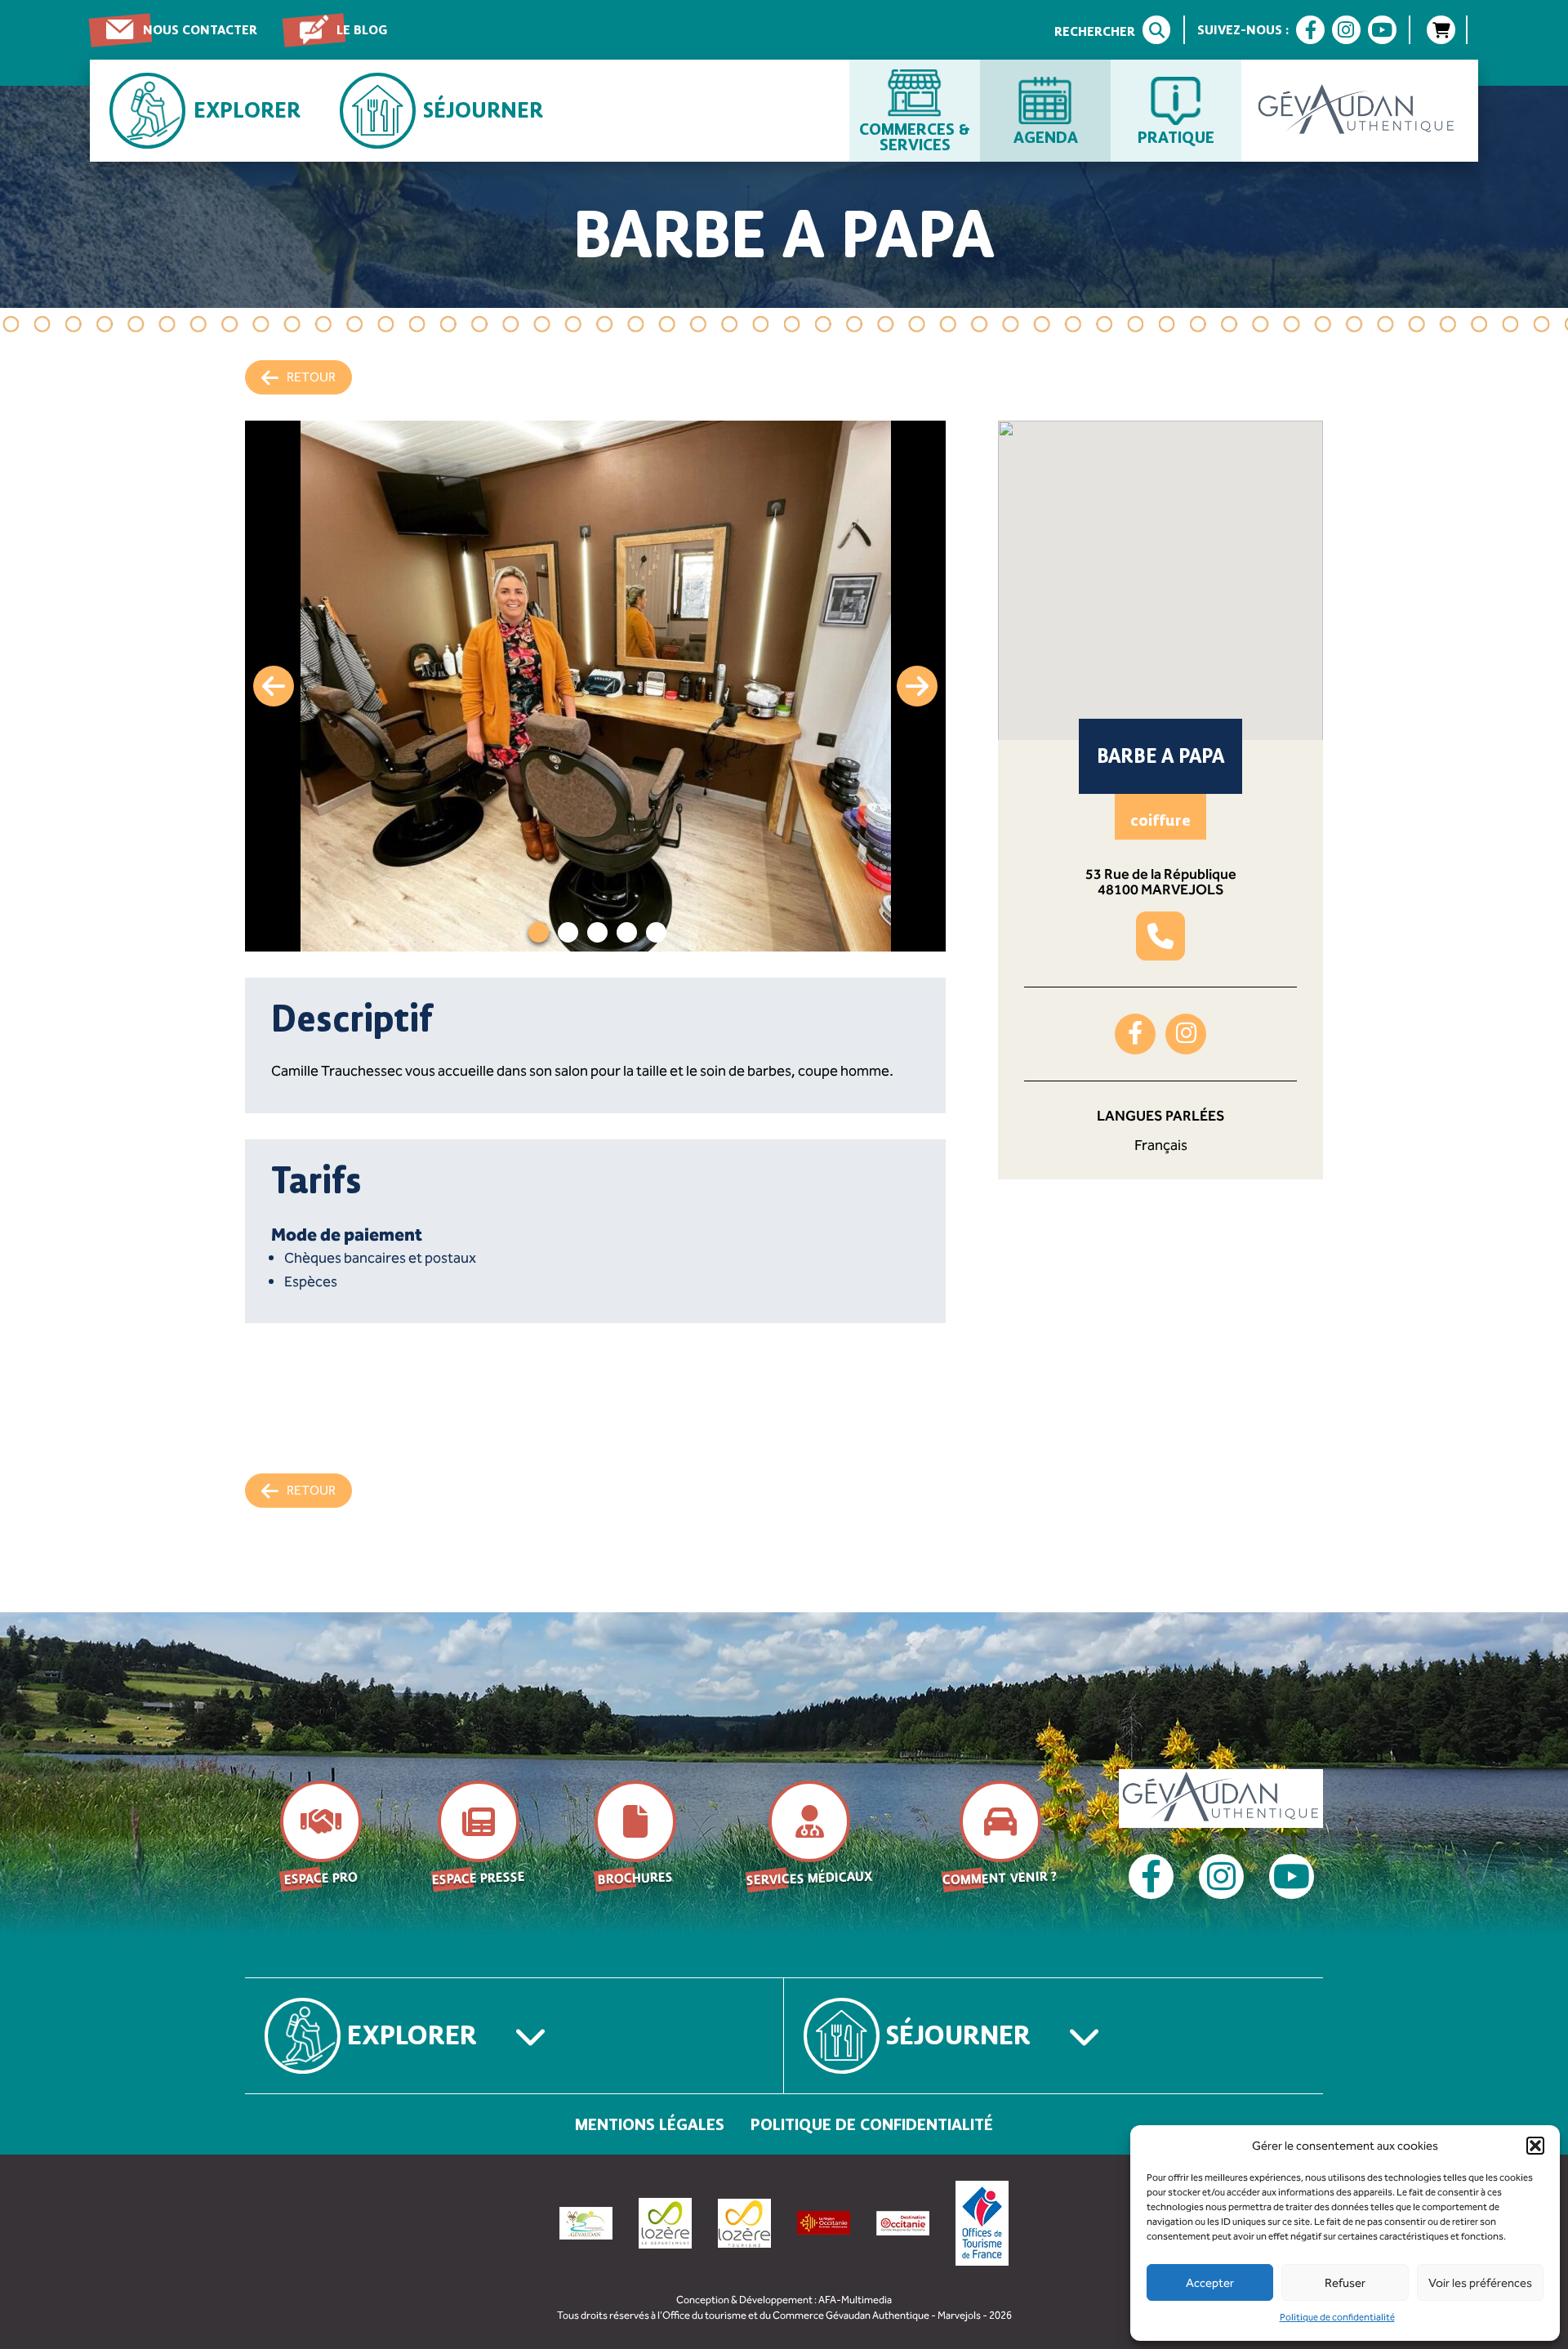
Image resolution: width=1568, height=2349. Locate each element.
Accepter (1210, 2283)
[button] (1535, 2146)
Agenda (1046, 136)
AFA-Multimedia (855, 2300)
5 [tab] (656, 932)
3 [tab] (597, 932)
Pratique (1176, 136)
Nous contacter (200, 30)
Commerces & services (915, 136)
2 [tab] (568, 932)
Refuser (1345, 2283)
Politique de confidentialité (1337, 2317)
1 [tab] (539, 932)
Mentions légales (650, 2124)
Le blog (362, 30)
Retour (311, 377)
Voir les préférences (1480, 2283)
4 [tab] (627, 932)
